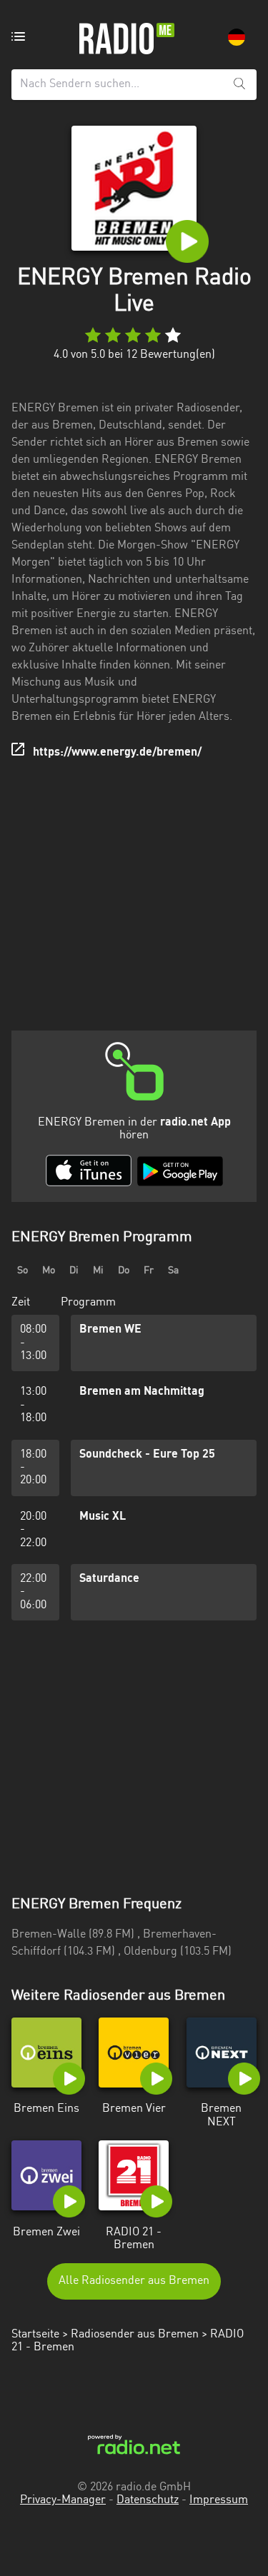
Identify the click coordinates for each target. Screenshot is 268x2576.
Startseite (35, 2335)
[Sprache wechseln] (237, 37)
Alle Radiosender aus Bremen (134, 2281)
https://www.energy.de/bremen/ (117, 753)
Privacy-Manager (63, 2500)
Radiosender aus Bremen (135, 2335)
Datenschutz (148, 2500)
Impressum (219, 2500)
